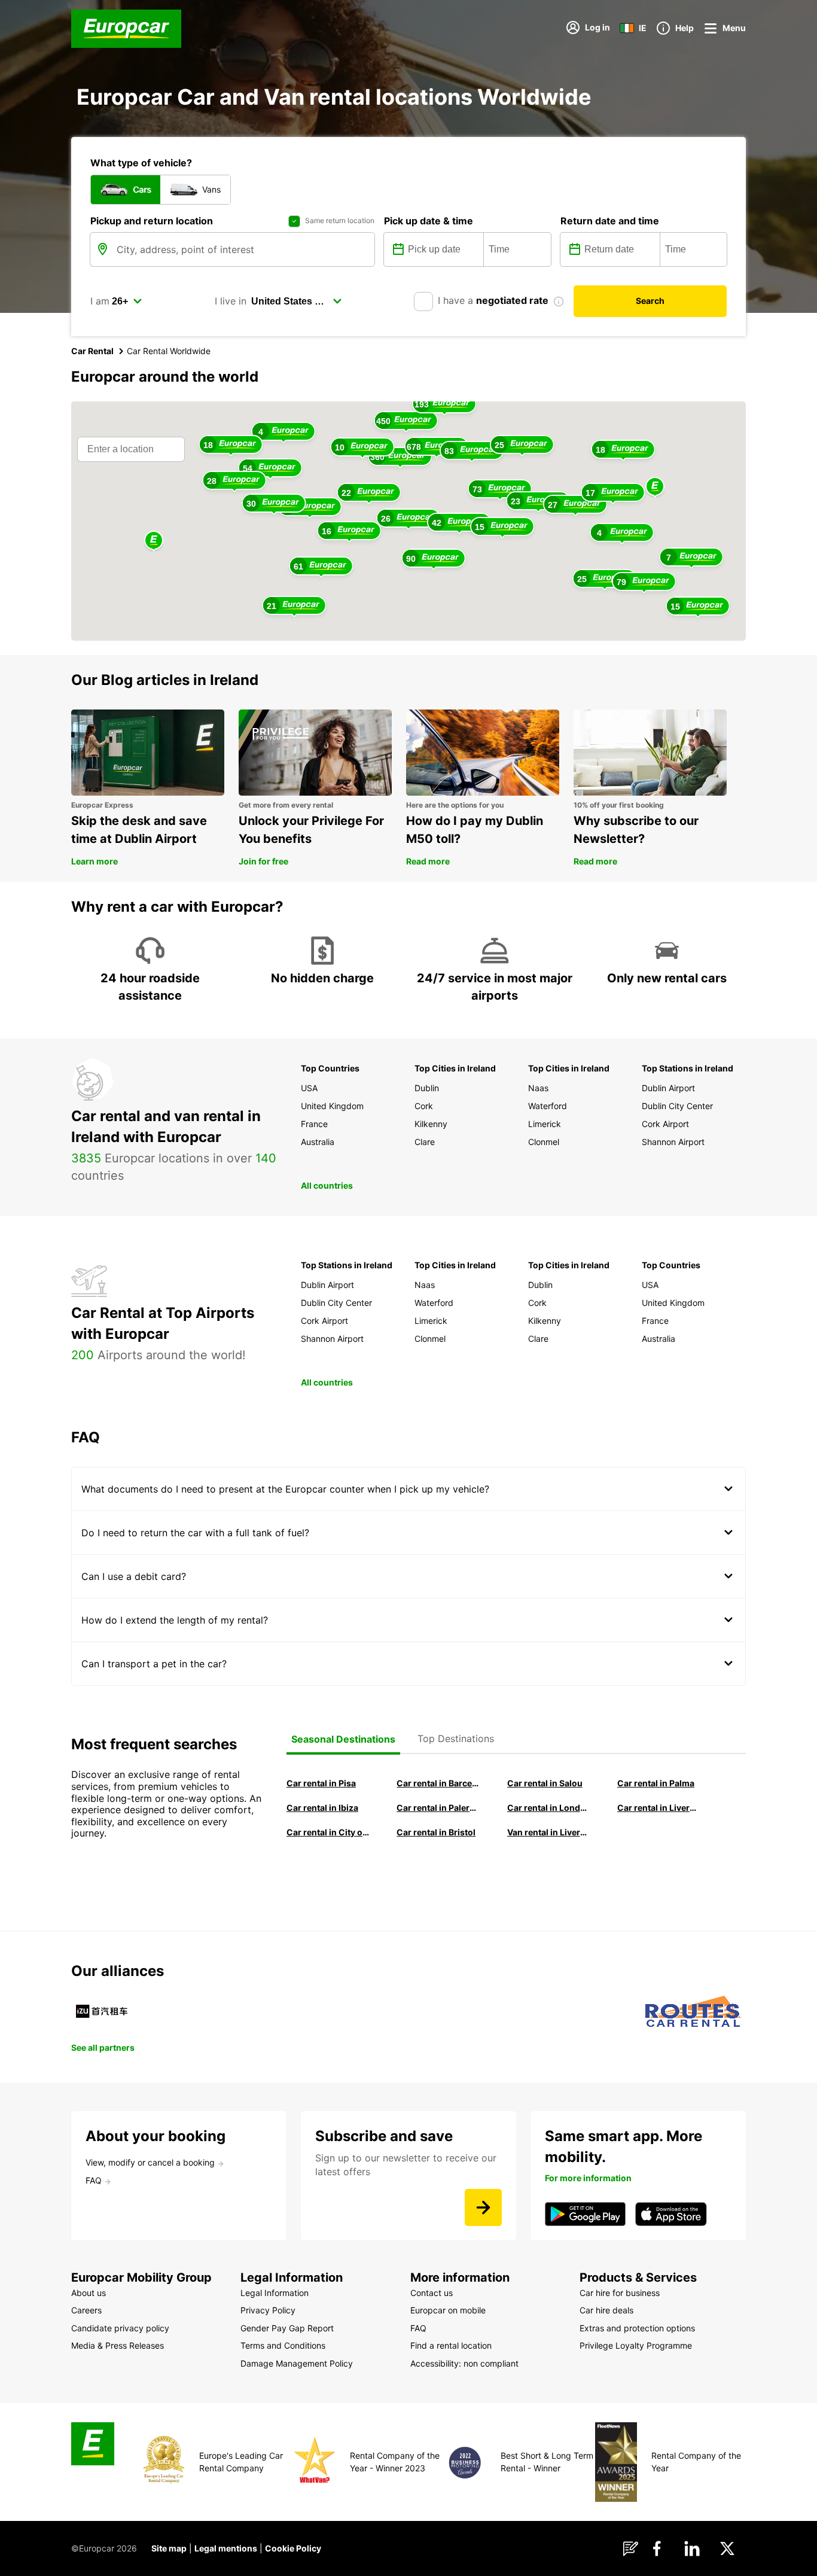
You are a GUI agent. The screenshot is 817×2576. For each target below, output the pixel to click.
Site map (169, 2548)
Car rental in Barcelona (438, 1783)
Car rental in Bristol (436, 1832)
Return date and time (610, 221)
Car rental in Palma (656, 1783)
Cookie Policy (293, 2548)
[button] (655, 487)
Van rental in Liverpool (548, 1832)
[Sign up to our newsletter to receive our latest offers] (483, 2207)
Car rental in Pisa (321, 1783)
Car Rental (92, 351)
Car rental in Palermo (438, 1808)
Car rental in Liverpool (659, 1808)
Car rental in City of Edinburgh (328, 1832)
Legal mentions (226, 2548)
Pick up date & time (429, 221)
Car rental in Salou (545, 1783)
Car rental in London (548, 1808)
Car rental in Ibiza (322, 1808)
